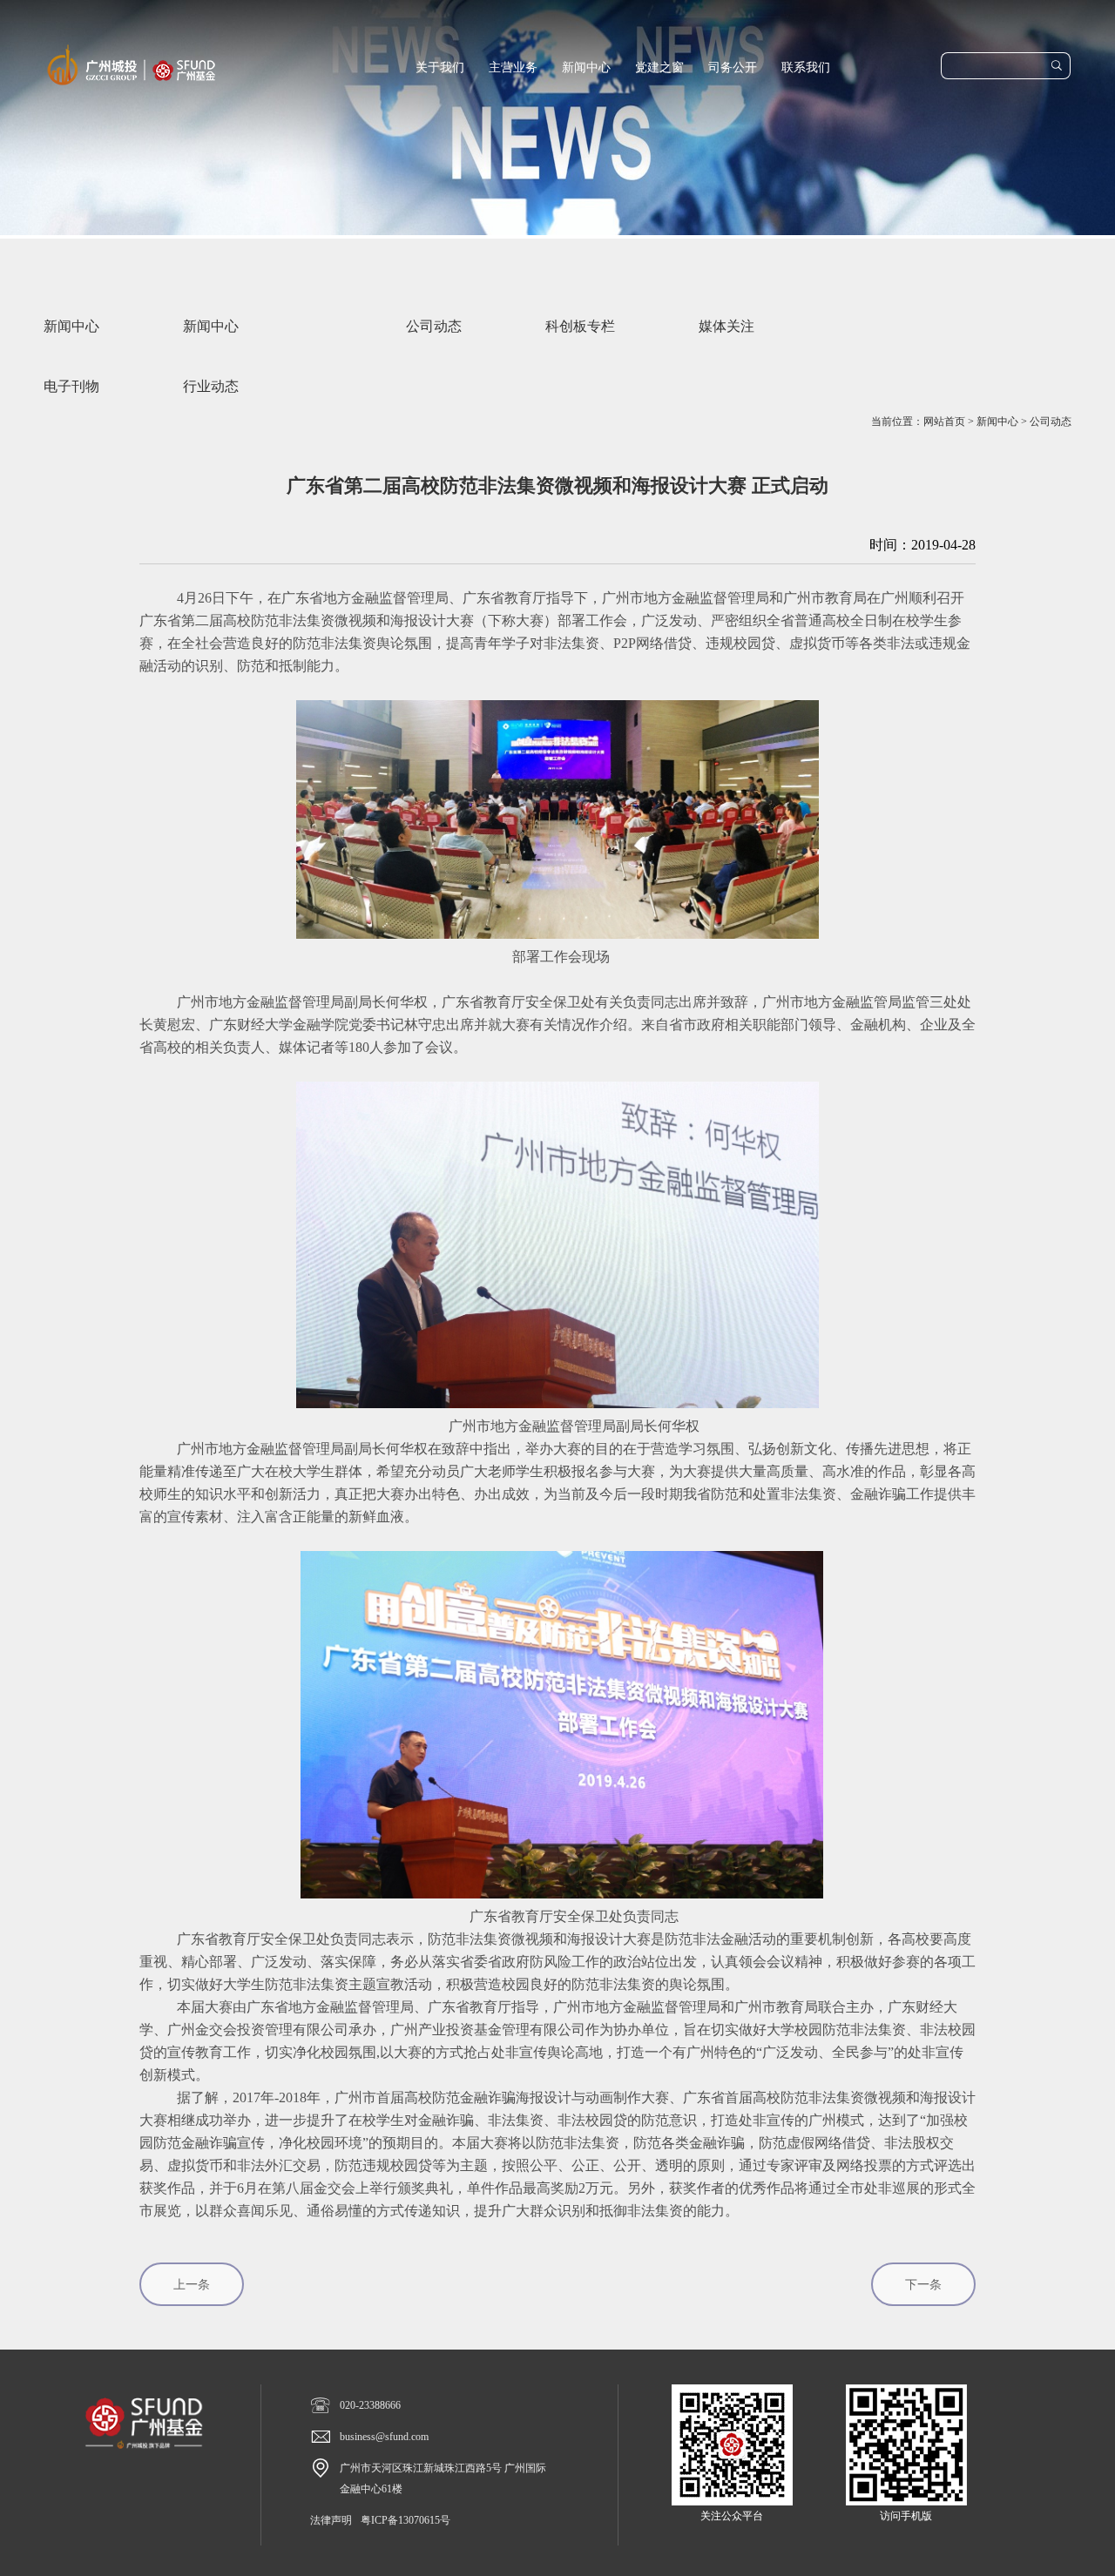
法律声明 (331, 2520)
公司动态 (1051, 421)
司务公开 (733, 67)
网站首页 (944, 421)
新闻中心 (586, 67)
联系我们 (806, 67)
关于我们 (440, 67)
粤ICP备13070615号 (405, 2520)
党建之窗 (659, 67)
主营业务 (513, 67)
